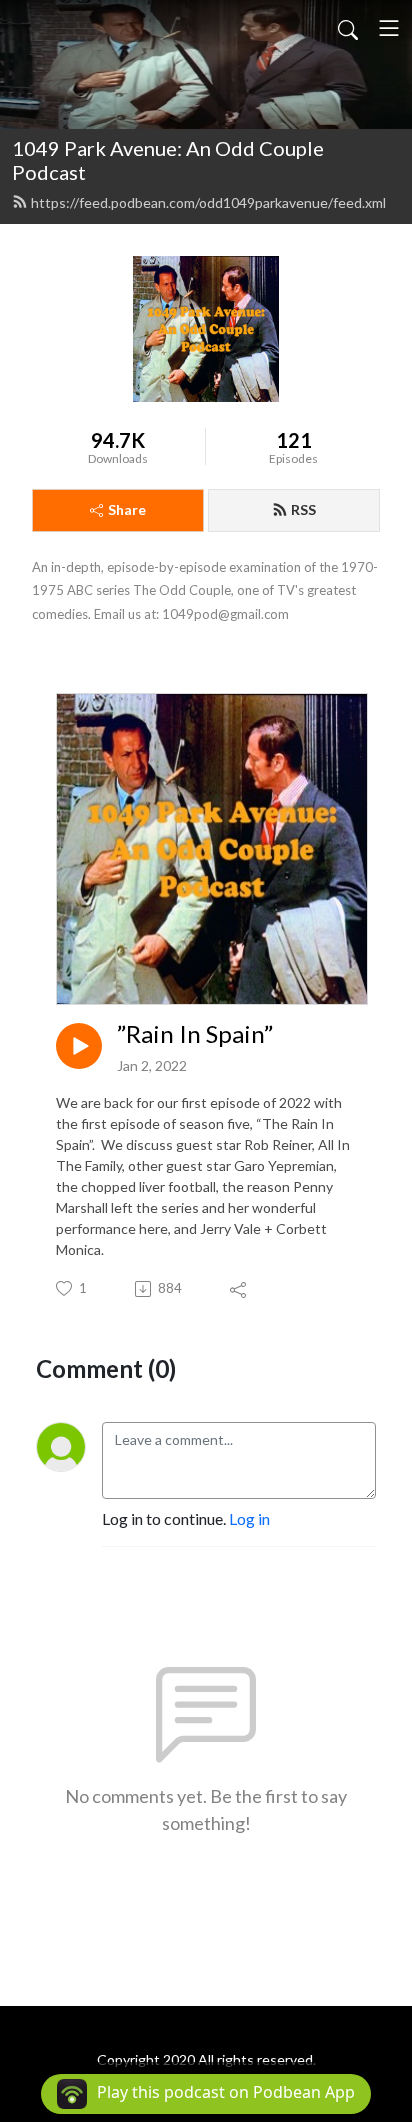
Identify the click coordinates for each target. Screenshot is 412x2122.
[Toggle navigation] (389, 28)
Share (127, 509)
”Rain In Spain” (195, 1034)
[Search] (348, 28)
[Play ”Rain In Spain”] (79, 1046)
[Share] (239, 1289)
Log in (249, 1518)
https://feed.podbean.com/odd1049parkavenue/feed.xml (208, 202)
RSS (303, 509)
